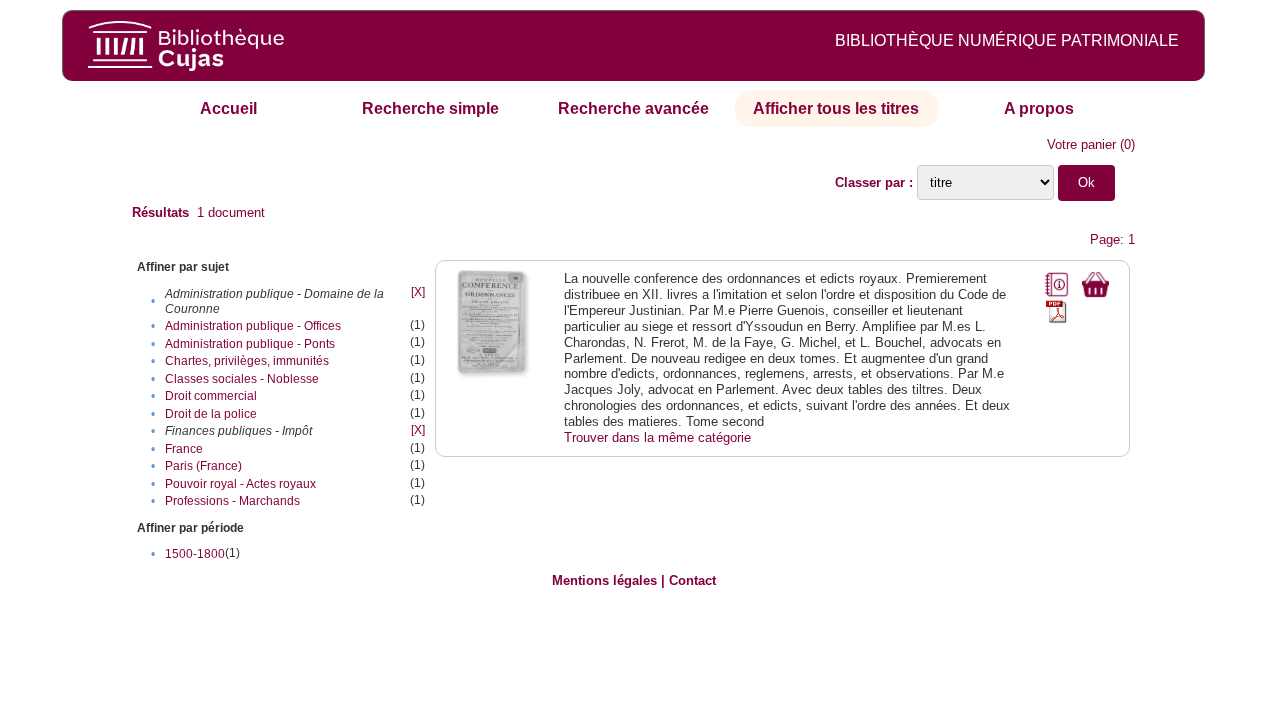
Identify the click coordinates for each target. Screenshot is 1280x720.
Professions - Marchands (232, 501)
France (184, 449)
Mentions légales (604, 580)
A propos (1039, 108)
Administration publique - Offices (253, 326)
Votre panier (1081, 144)
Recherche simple (430, 108)
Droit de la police (211, 414)
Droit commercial (211, 396)
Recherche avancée (633, 108)
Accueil (228, 108)
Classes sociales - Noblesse (242, 379)
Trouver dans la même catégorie (657, 437)
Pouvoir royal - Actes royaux (240, 484)
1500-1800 (195, 554)
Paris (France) (203, 466)
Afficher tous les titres (836, 108)
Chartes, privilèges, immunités (247, 361)
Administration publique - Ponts (250, 344)
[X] (418, 292)
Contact (692, 580)
